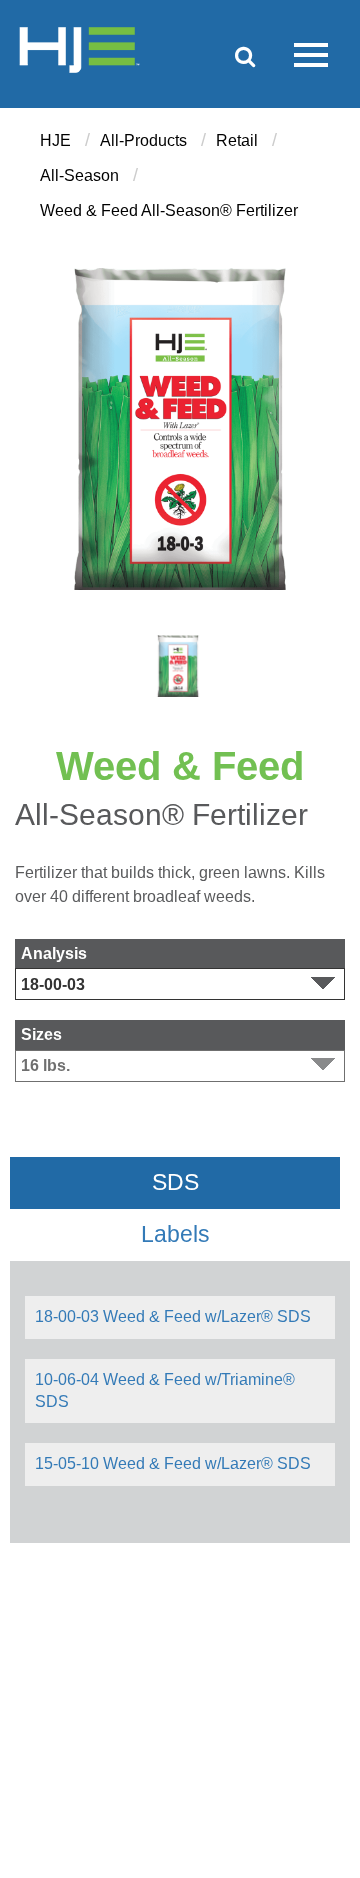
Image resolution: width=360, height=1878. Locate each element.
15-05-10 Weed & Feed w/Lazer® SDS (173, 1463)
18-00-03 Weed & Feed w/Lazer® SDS (173, 1316)
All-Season (79, 175)
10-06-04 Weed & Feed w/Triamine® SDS (165, 1390)
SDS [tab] (175, 1182)
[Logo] (79, 53)
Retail (237, 140)
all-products (143, 140)
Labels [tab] (175, 1234)
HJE (55, 140)
